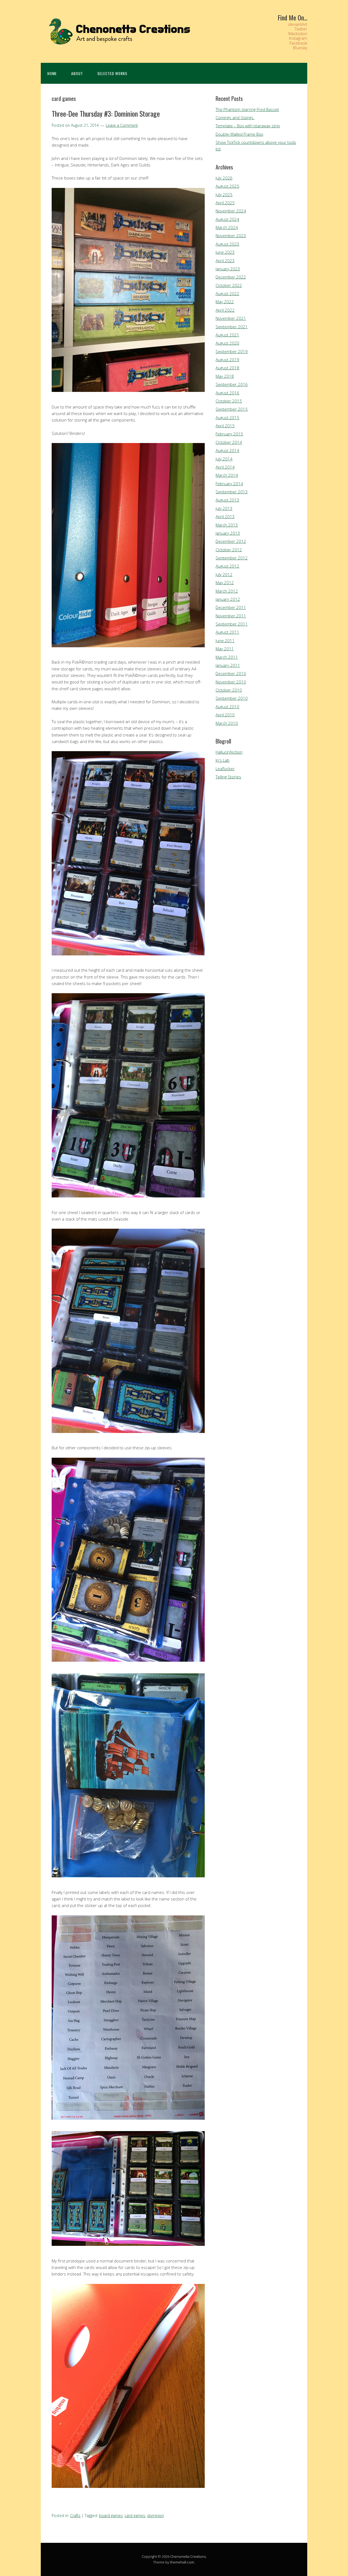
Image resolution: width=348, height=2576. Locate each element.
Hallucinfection (229, 752)
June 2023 (225, 252)
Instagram (298, 38)
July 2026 (224, 178)
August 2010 (227, 707)
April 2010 (225, 715)
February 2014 (229, 484)
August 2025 (227, 186)
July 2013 (224, 508)
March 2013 (227, 525)
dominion (156, 2515)
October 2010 (229, 690)
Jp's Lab (223, 760)
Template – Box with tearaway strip (248, 126)
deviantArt (298, 24)
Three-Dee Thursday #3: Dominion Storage (106, 114)
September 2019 (232, 351)
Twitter (301, 29)
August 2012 (227, 566)
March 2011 (227, 657)
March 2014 (227, 475)
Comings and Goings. (235, 117)
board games (111, 2515)
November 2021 (231, 318)
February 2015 (229, 434)
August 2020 (227, 343)
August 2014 (227, 450)
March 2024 (227, 227)
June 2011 (225, 640)
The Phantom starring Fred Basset (247, 109)
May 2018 (225, 376)
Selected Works (112, 73)
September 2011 (232, 624)
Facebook (298, 43)
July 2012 (224, 574)
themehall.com (182, 2562)
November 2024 (231, 211)
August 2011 (227, 632)
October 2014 (229, 442)
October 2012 (229, 550)
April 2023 (225, 261)
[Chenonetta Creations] (117, 46)
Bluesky (300, 48)
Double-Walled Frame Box (239, 134)
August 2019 (227, 360)
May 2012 (225, 583)
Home (52, 73)
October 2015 (229, 401)
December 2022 (231, 277)
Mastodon (298, 33)
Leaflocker (225, 769)
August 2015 (227, 417)
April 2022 (225, 310)
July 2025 (224, 194)
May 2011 (225, 649)
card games (135, 2515)
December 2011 (231, 607)
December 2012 (231, 541)
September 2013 (232, 492)
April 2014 (225, 467)
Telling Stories (228, 777)
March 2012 (227, 591)
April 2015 (225, 426)
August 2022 (227, 293)
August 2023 (227, 244)
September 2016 (232, 384)
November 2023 (231, 236)
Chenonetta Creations (188, 2556)
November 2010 (231, 682)
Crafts (75, 2515)
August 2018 (227, 368)
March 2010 (227, 723)
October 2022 (229, 285)
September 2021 (232, 327)
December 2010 (231, 673)
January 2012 (228, 599)
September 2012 (232, 558)
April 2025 (225, 203)
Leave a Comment (122, 125)
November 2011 (231, 616)
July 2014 (224, 459)
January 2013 (228, 533)
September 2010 (232, 698)
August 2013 (227, 500)
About (77, 73)
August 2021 (227, 335)
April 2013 (225, 516)
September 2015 (232, 409)
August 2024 (227, 219)
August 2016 (227, 393)
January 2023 (228, 269)
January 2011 (228, 665)
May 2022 (225, 302)
